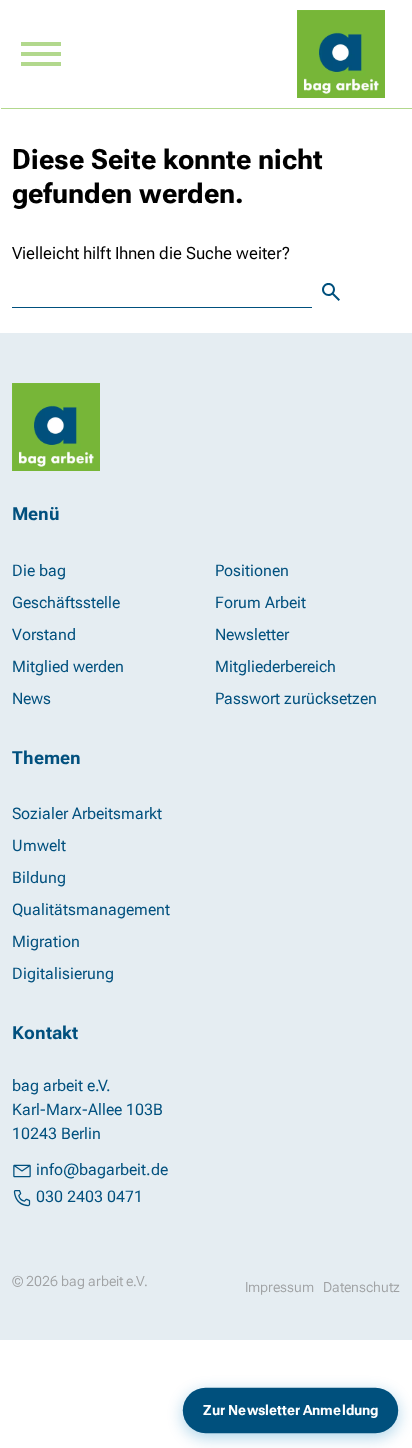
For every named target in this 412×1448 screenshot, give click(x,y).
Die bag (39, 570)
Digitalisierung (63, 973)
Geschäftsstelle (66, 602)
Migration (46, 941)
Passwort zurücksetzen (296, 698)
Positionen (252, 570)
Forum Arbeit (260, 602)
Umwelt (39, 845)
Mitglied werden (68, 666)
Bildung (39, 877)
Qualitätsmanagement (91, 909)
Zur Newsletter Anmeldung (290, 1410)
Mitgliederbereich (275, 666)
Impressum (279, 1287)
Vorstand (44, 634)
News (31, 698)
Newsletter (252, 634)
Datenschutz (361, 1287)
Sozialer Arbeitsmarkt (87, 813)
